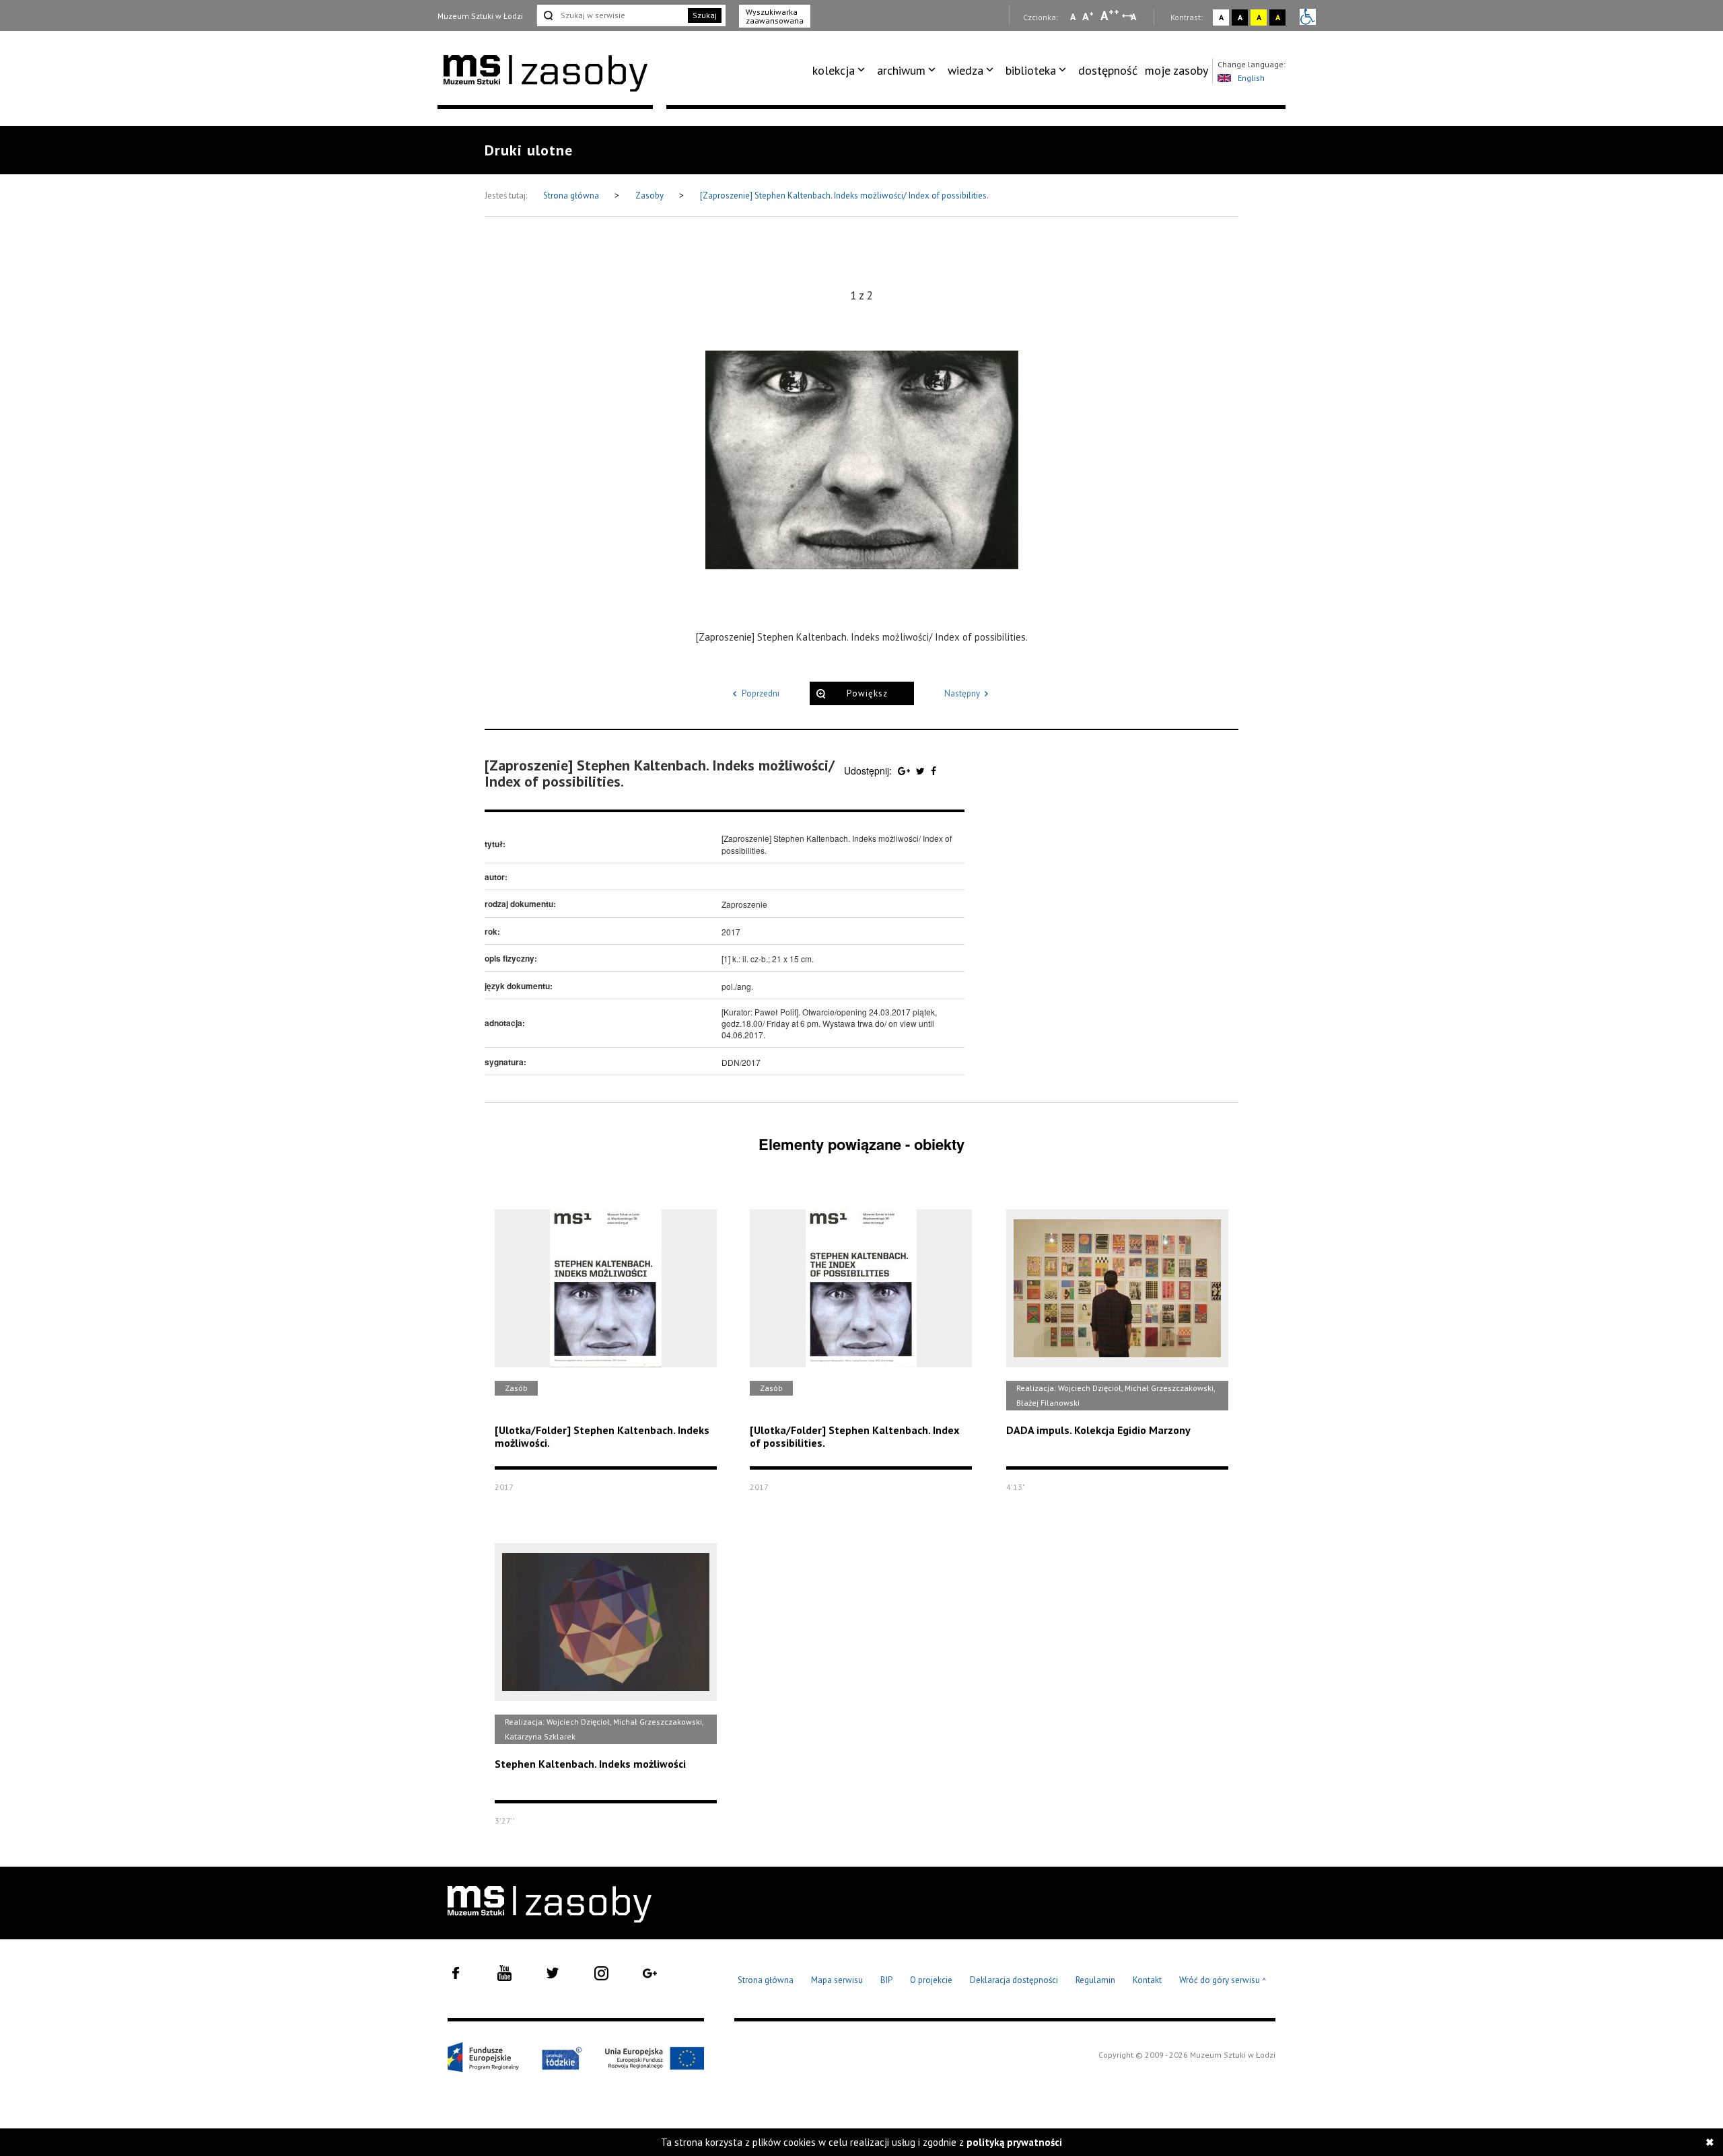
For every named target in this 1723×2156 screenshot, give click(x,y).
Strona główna (572, 195)
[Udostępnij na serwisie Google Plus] (905, 770)
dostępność (1108, 70)
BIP (886, 1980)
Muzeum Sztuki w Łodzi (480, 16)
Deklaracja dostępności (1014, 1980)
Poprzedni (761, 693)
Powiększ (867, 693)
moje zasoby (1176, 70)
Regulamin (1095, 1980)
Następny (962, 693)
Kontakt (1147, 1980)
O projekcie (931, 1980)
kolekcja (834, 70)
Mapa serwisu (837, 1980)
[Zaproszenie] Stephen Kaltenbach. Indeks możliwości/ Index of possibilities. (844, 195)
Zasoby (650, 195)
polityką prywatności (1014, 2142)
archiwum (901, 70)
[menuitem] (841, 71)
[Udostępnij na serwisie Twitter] (922, 770)
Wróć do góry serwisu (1223, 1981)
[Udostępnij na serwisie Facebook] (934, 770)
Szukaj (705, 15)
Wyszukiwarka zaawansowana (775, 16)
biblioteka (1031, 70)
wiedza (965, 70)
